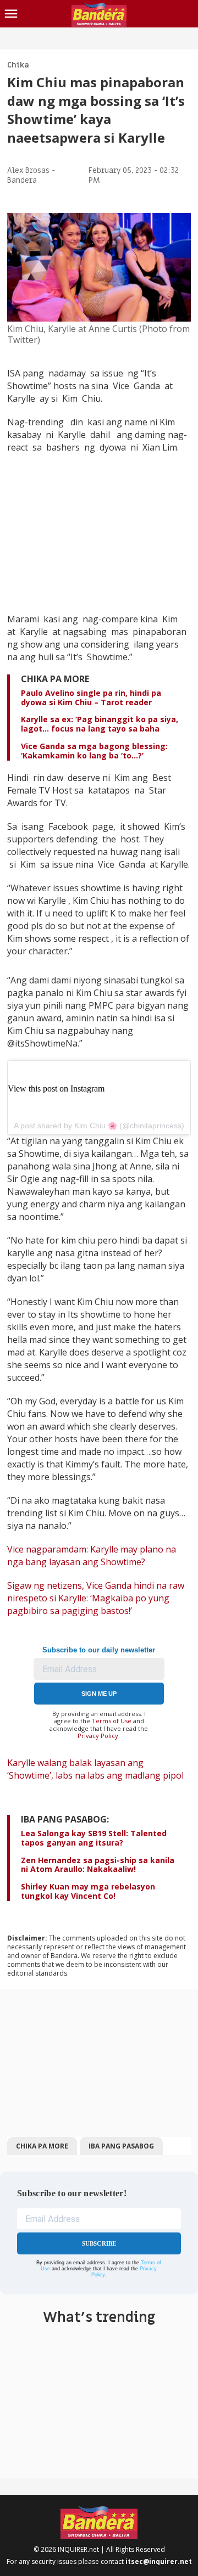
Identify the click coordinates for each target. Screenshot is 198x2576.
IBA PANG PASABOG (121, 2146)
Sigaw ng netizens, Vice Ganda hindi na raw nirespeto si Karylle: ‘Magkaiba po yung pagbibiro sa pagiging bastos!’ (96, 1598)
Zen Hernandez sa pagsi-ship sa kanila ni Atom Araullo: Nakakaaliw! (98, 1865)
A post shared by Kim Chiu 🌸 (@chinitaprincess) (99, 1126)
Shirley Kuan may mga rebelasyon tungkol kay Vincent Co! (88, 1891)
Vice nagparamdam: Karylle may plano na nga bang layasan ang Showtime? (92, 1556)
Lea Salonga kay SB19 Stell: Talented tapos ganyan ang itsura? (94, 1838)
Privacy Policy (98, 1736)
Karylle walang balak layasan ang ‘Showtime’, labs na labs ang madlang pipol (95, 1769)
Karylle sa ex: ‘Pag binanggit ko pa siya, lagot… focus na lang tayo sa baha (100, 724)
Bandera (22, 180)
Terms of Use (112, 1721)
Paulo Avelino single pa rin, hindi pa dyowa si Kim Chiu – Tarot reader (91, 698)
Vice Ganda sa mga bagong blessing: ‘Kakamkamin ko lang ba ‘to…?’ (94, 751)
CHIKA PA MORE (42, 2146)
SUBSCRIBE (99, 2243)
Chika (18, 65)
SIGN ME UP (99, 1694)
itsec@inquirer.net (159, 2561)
